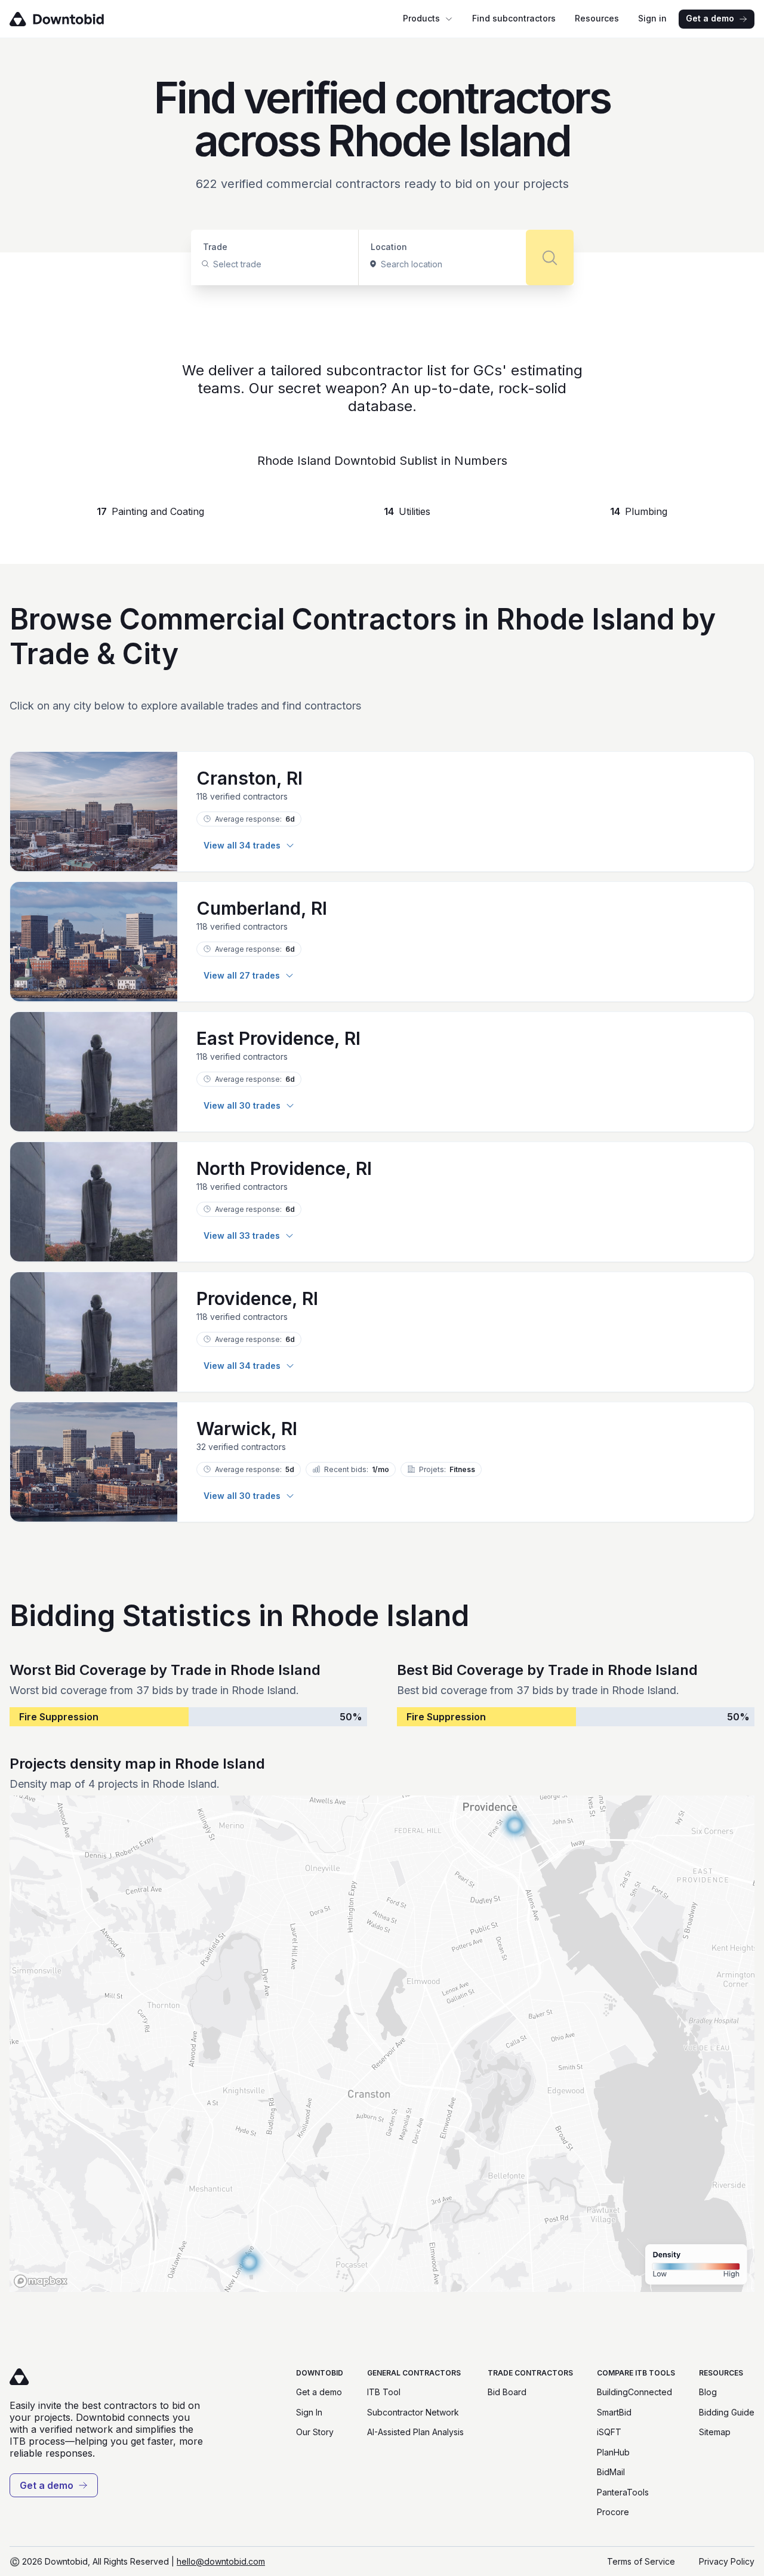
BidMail (611, 2472)
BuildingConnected (634, 2392)
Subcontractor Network (413, 2412)
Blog (708, 2392)
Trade (215, 247)
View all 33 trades (242, 1235)
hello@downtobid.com (221, 2561)
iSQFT (609, 2432)
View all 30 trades (242, 1105)
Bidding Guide (727, 2412)
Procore (613, 2512)
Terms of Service (641, 2561)
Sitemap (715, 2432)
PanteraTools (623, 2492)
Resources (597, 18)
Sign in (652, 18)
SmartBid (614, 2412)
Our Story (315, 2432)
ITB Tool (384, 2392)
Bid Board (507, 2392)
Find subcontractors (514, 18)
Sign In (309, 2412)
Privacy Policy (727, 2561)
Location (389, 247)
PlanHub (613, 2452)
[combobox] (214, 264)
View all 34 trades (242, 845)
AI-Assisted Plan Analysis (415, 2432)
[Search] (550, 257)
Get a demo (710, 18)
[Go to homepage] (74, 19)
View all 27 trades (242, 975)
